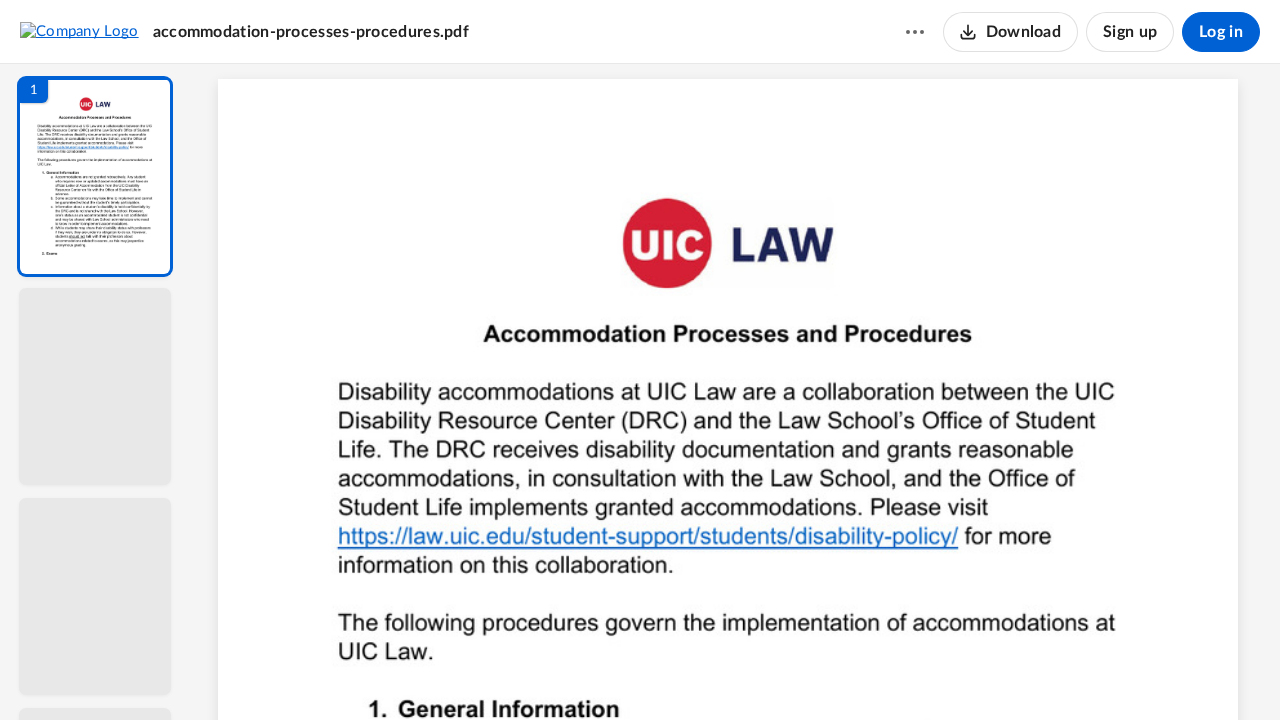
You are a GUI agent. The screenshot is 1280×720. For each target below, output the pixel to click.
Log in (1221, 32)
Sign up (1130, 32)
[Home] (79, 31)
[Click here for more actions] (915, 32)
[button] (95, 176)
